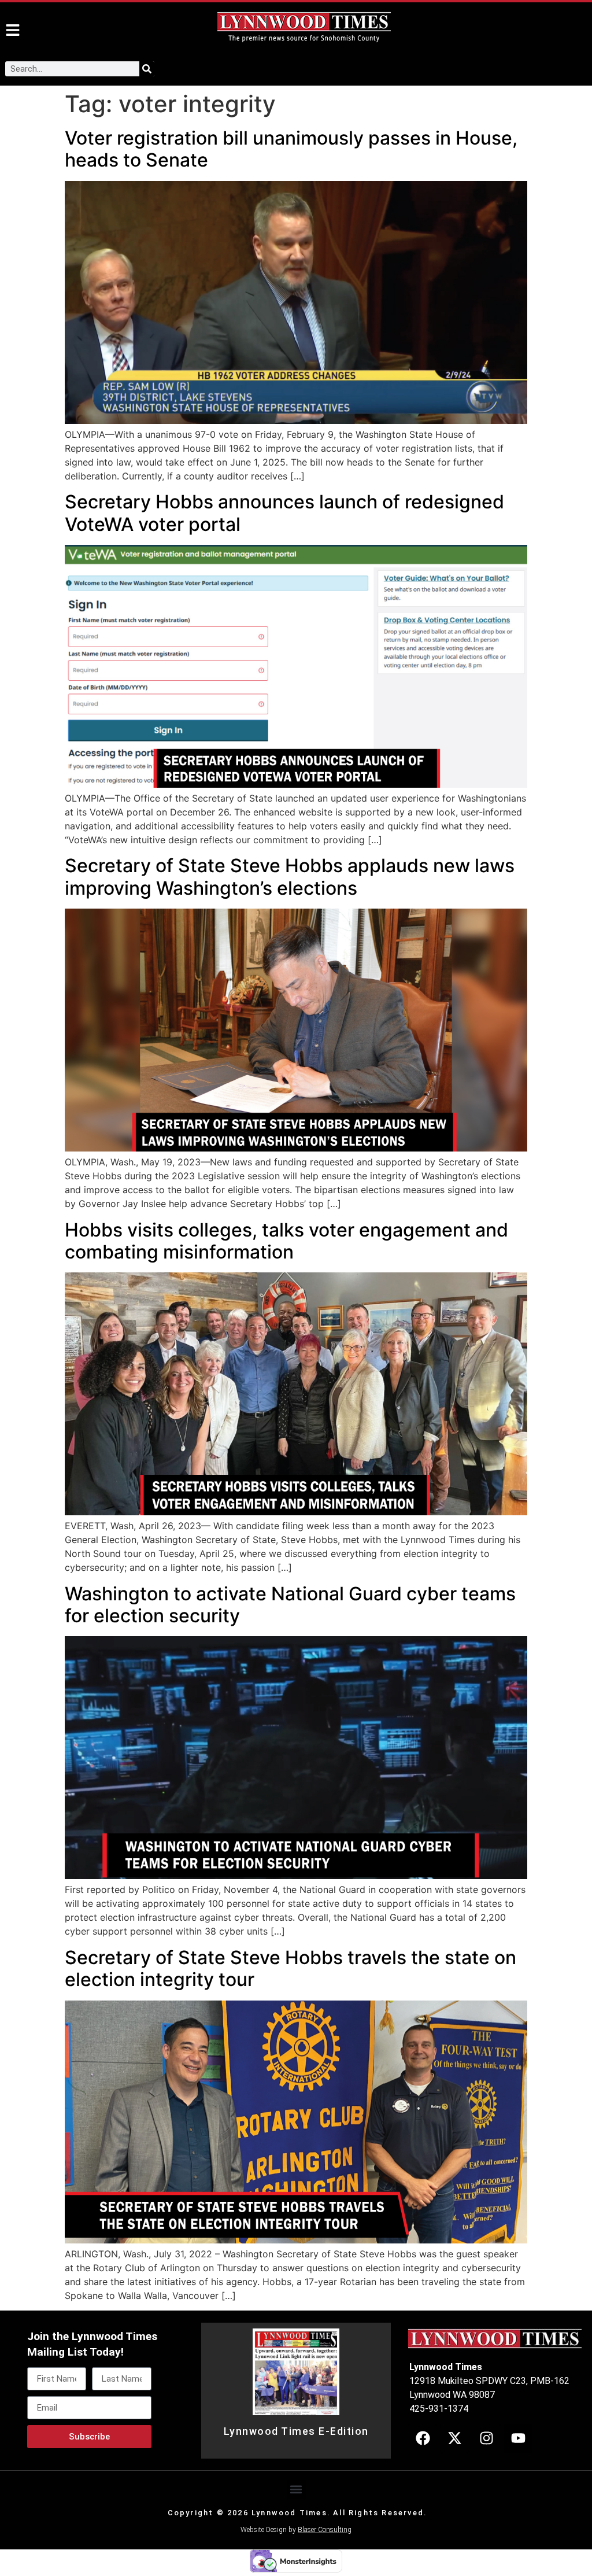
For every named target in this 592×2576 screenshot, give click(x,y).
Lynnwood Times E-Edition (296, 2431)
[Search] (147, 69)
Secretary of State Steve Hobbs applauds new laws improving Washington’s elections (290, 876)
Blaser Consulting (325, 2530)
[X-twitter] (454, 2438)
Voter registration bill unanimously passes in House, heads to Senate (291, 149)
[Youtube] (518, 2438)
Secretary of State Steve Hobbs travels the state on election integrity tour (291, 1968)
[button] (296, 2490)
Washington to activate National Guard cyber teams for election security (290, 1605)
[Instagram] (486, 2438)
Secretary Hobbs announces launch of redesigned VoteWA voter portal (284, 513)
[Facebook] (423, 2438)
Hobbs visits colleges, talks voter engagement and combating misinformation (286, 1241)
